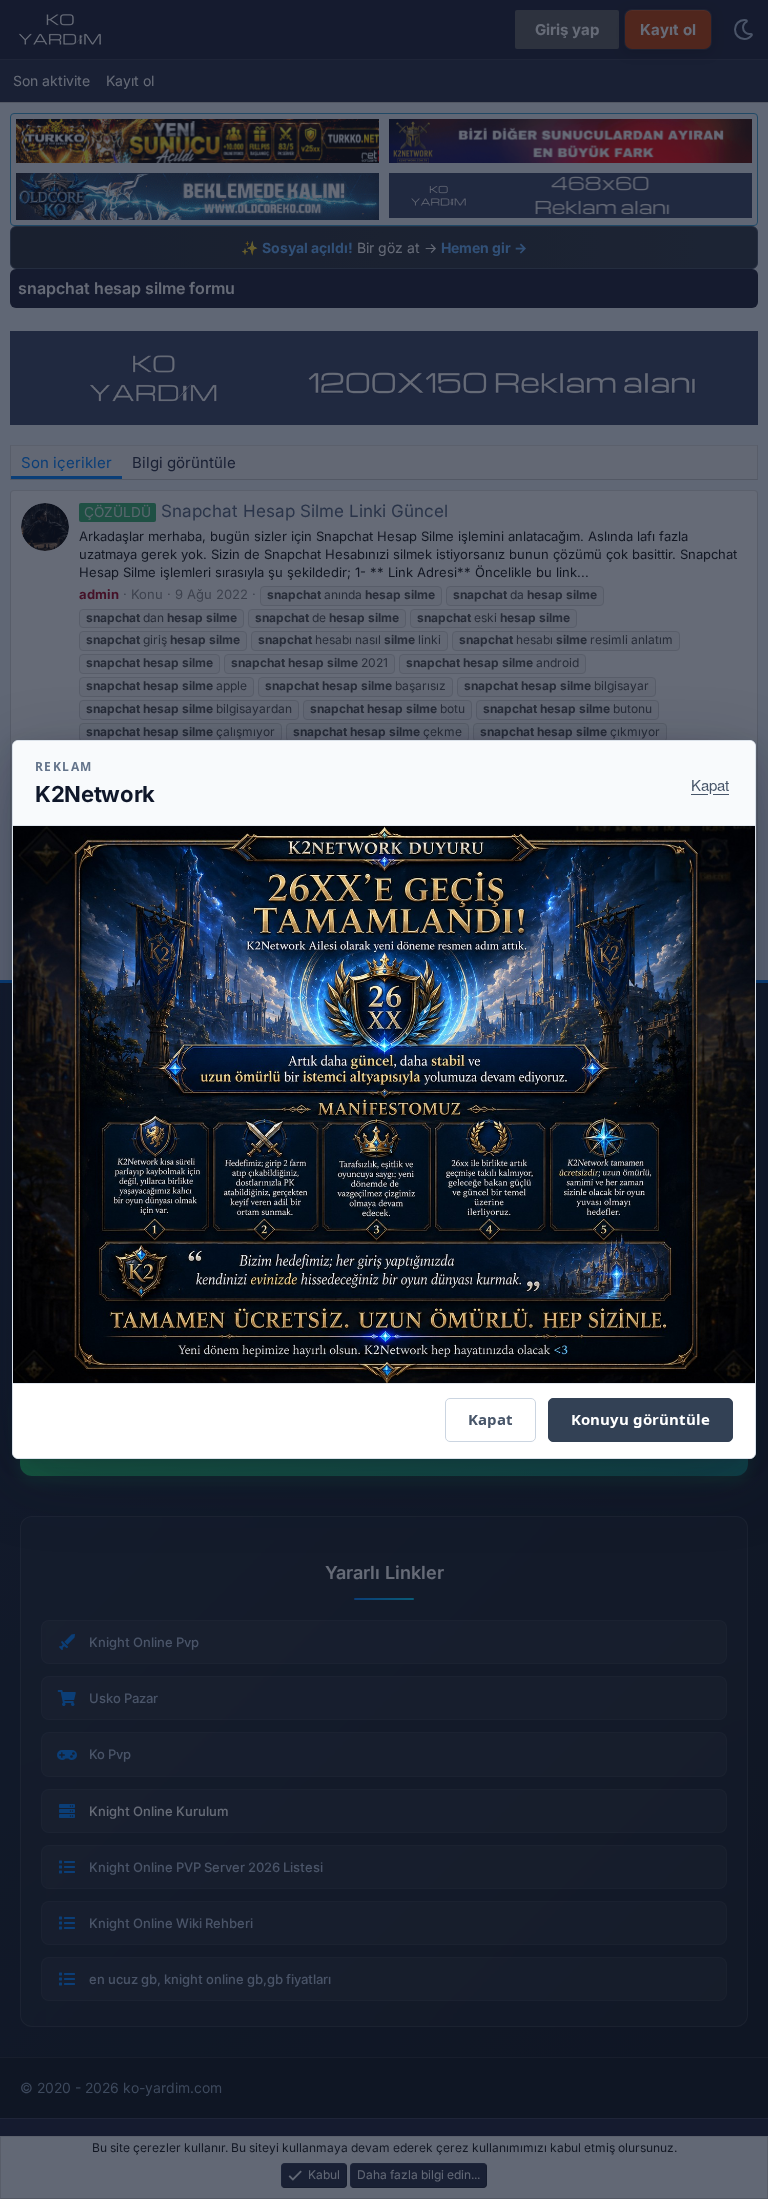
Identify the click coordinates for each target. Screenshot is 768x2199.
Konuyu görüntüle (640, 1419)
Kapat (710, 784)
